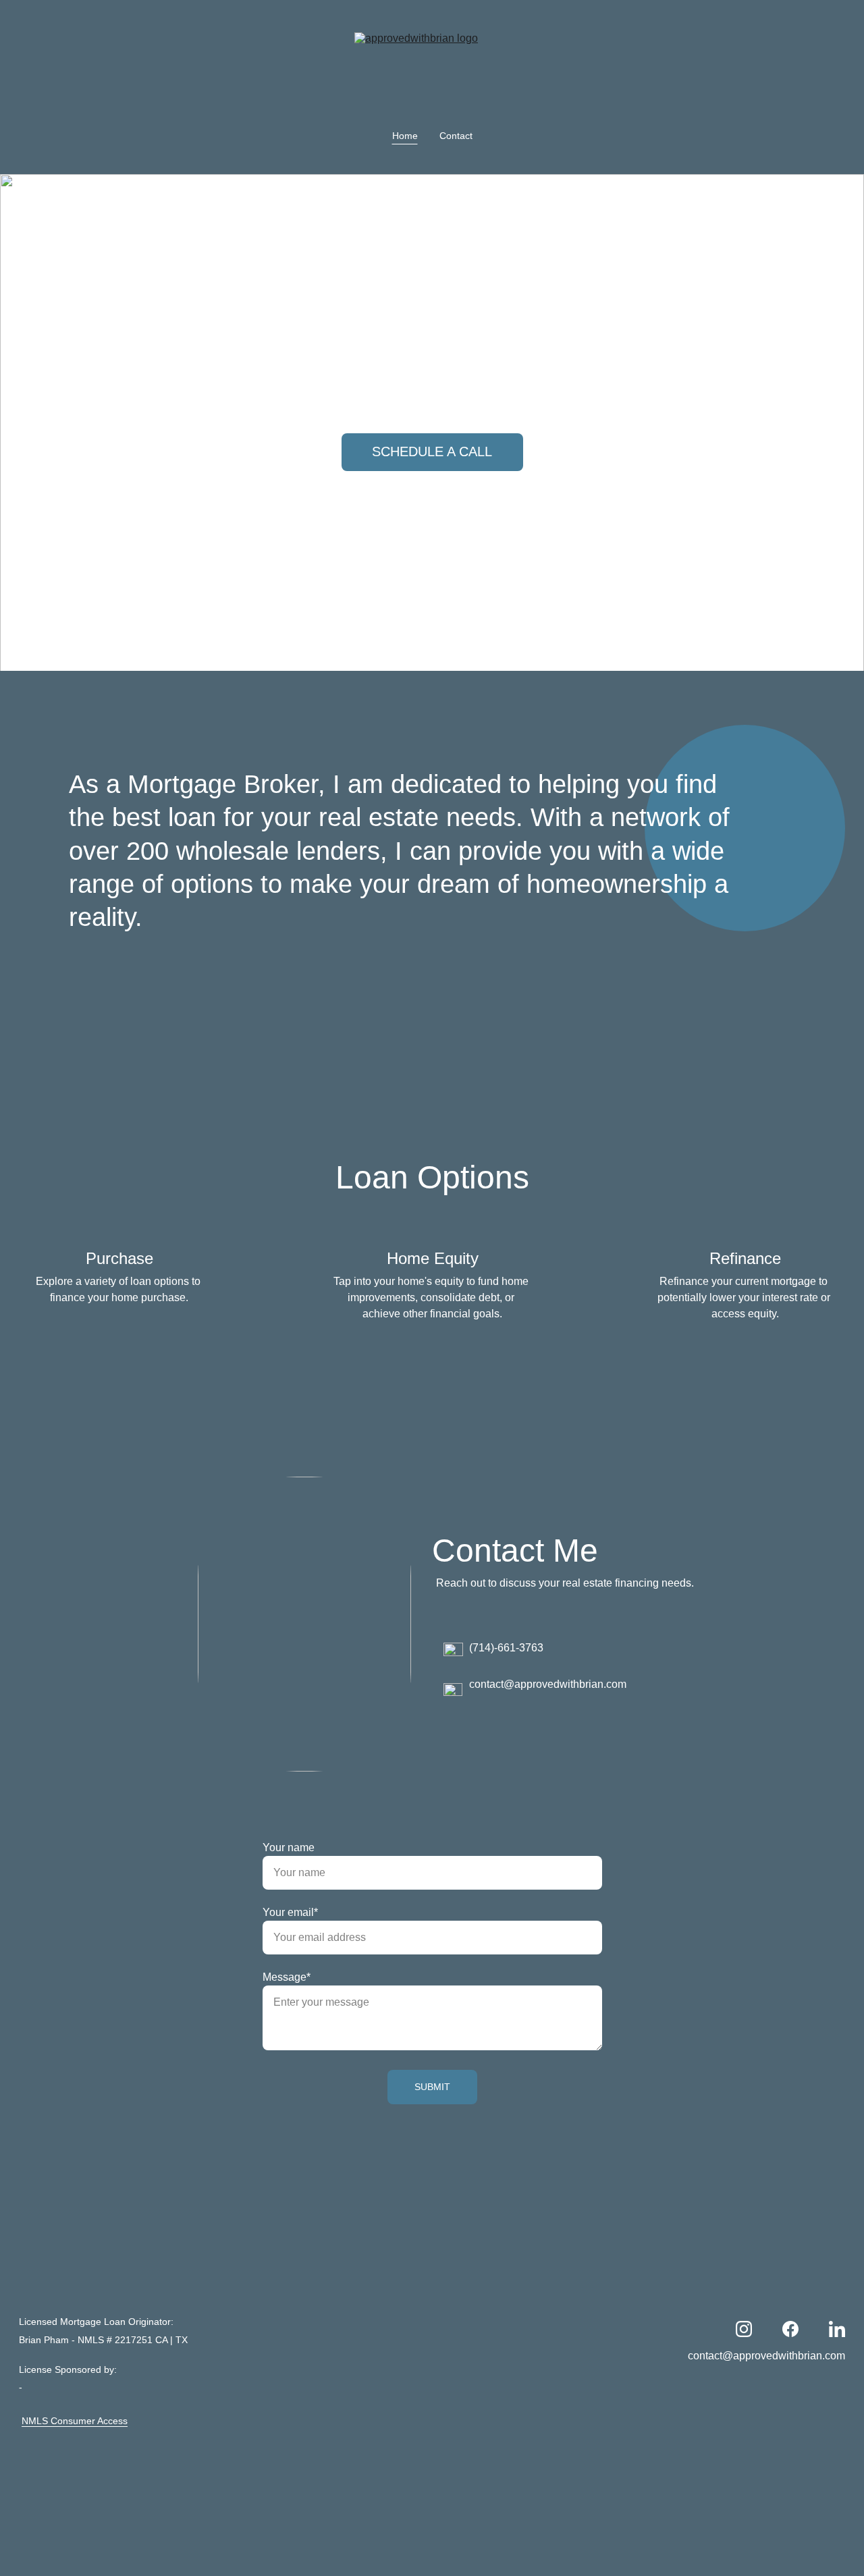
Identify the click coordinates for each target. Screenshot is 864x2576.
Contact (456, 136)
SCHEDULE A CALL (432, 451)
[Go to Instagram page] (744, 2329)
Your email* (290, 1912)
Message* (287, 1977)
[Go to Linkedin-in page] (837, 2329)
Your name (289, 1847)
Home (405, 136)
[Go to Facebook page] (790, 2329)
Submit (432, 2087)
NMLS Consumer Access (75, 2421)
